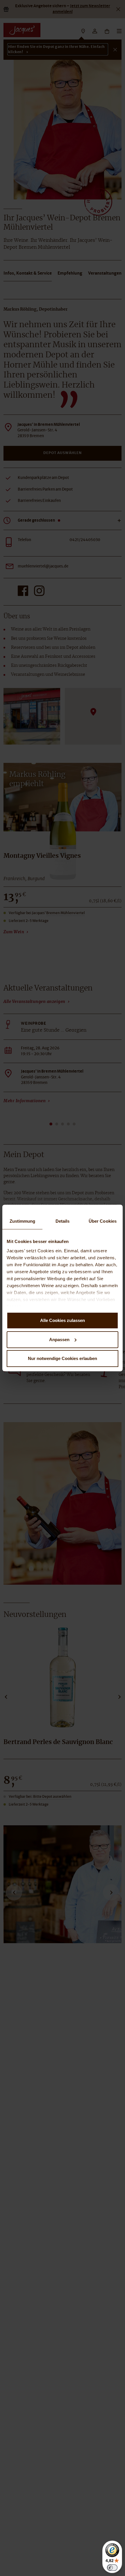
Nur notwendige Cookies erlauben (63, 1358)
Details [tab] (63, 1221)
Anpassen (59, 1340)
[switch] (112, 2568)
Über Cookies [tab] (103, 1221)
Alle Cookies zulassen (63, 1320)
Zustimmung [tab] (23, 1221)
